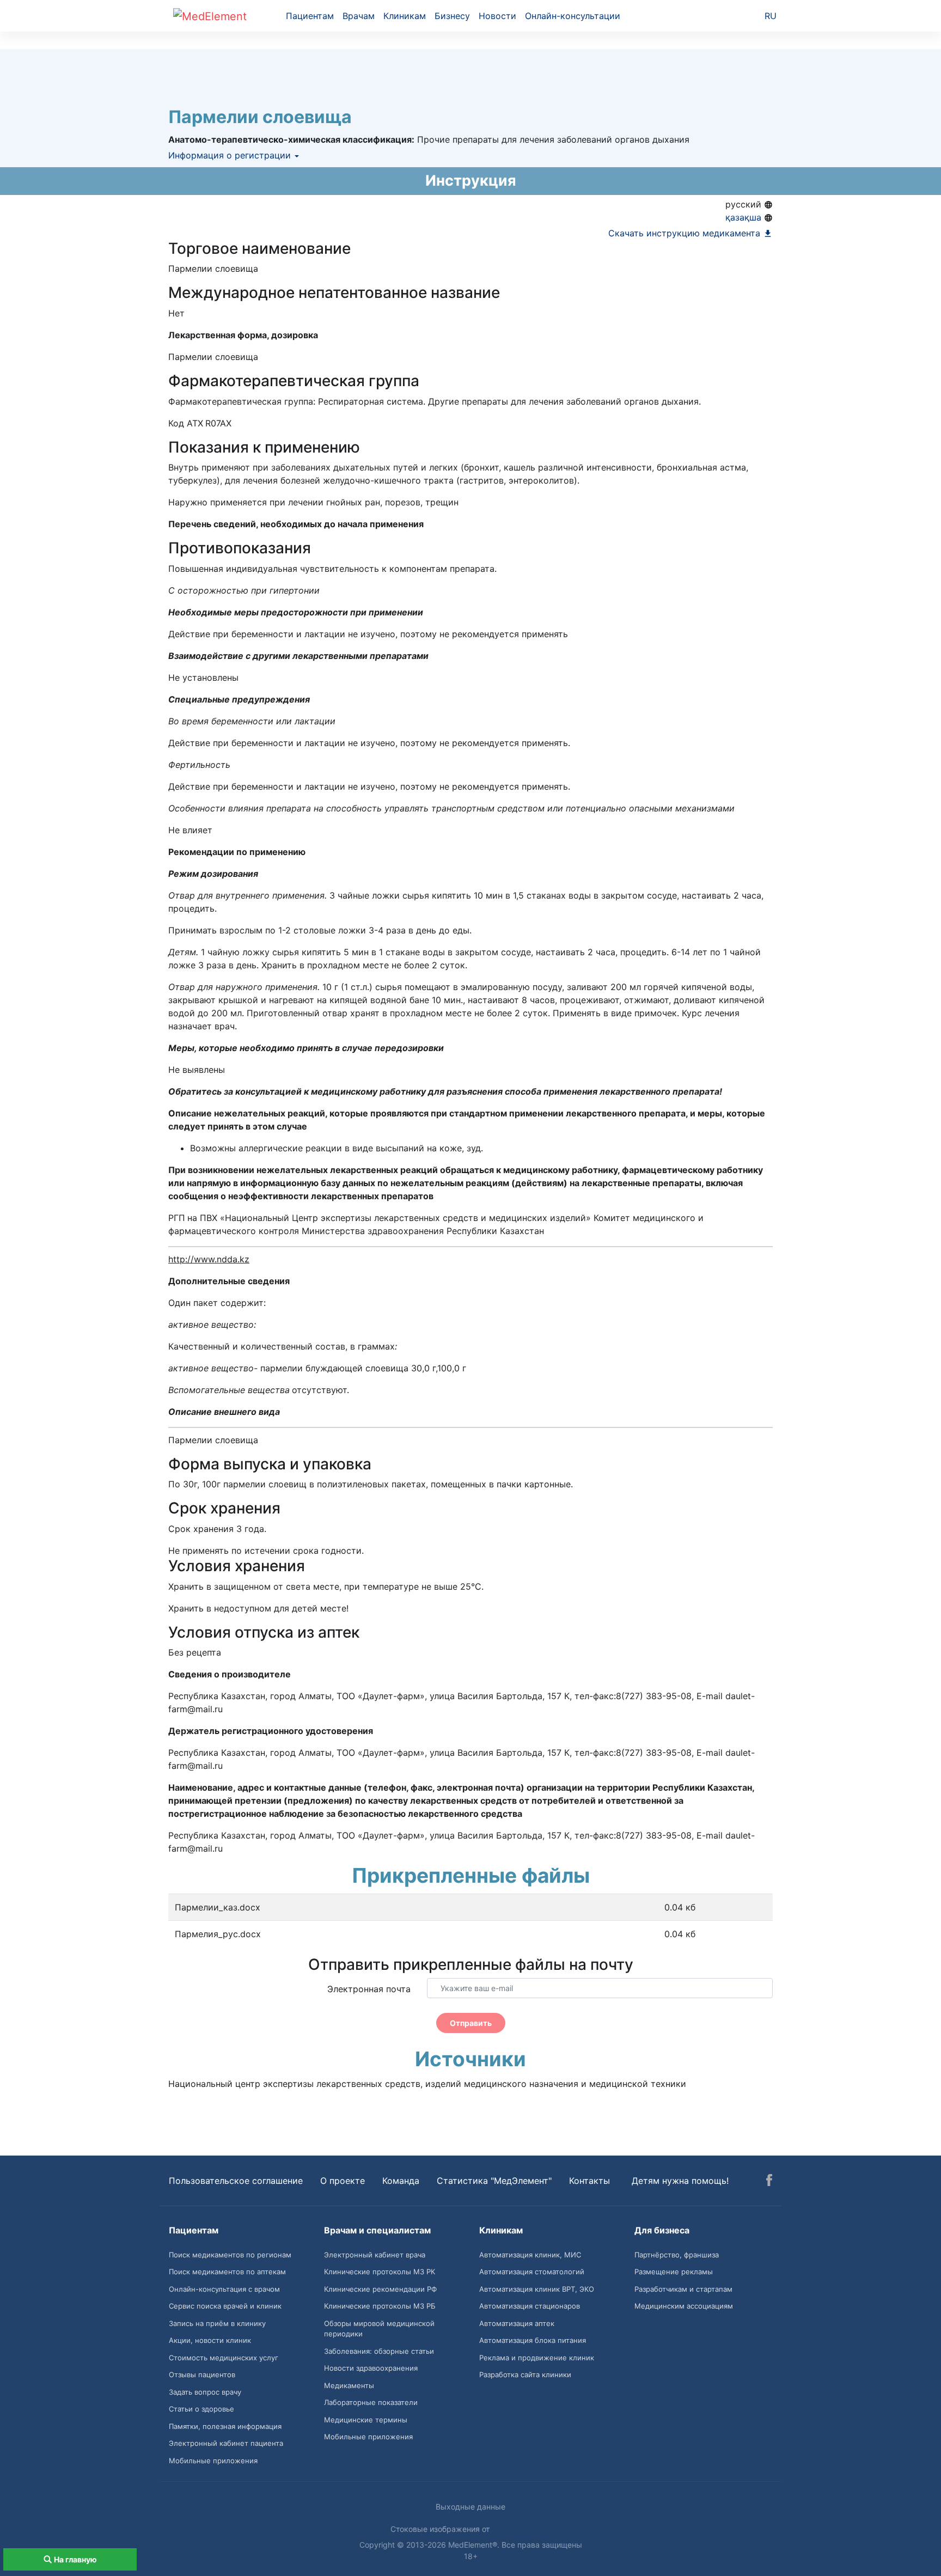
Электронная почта (369, 1989)
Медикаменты (349, 2385)
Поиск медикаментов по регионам (230, 2255)
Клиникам (405, 16)
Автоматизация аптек (517, 2323)
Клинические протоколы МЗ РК (380, 2272)
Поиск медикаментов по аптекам (227, 2272)
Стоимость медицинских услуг (224, 2358)
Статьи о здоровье (201, 2409)
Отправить (471, 2023)
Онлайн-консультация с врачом (224, 2289)
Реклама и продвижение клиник (537, 2358)
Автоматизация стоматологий (532, 2272)
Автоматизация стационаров (530, 2306)
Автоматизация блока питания (533, 2340)
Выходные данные (471, 2507)
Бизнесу (452, 16)
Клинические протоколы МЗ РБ (380, 2306)
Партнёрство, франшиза (677, 2255)
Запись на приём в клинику (217, 2323)
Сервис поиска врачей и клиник (225, 2306)
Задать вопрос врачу (205, 2392)
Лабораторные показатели (371, 2402)
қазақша (745, 217)
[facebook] (769, 2182)
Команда (401, 2181)
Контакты (589, 2181)
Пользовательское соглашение (236, 2181)
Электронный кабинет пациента (226, 2443)
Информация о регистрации (231, 155)
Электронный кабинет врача (375, 2255)
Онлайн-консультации (573, 16)
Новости (497, 16)
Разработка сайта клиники (525, 2374)
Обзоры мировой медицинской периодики (379, 2329)
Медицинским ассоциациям (684, 2306)
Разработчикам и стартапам (683, 2289)
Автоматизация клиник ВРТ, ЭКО (537, 2289)
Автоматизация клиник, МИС (530, 2255)
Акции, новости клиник (210, 2340)
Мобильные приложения (213, 2461)
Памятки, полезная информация (225, 2426)
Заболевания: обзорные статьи (379, 2351)
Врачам (359, 16)
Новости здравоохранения (371, 2368)
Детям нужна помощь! (680, 2181)
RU (771, 16)
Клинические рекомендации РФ (380, 2289)
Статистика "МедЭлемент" (494, 2181)
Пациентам (310, 16)
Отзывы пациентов (202, 2374)
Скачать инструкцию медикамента (686, 233)
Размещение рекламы (674, 2272)
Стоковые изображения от (441, 2529)
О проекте (343, 2181)
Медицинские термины (366, 2420)
